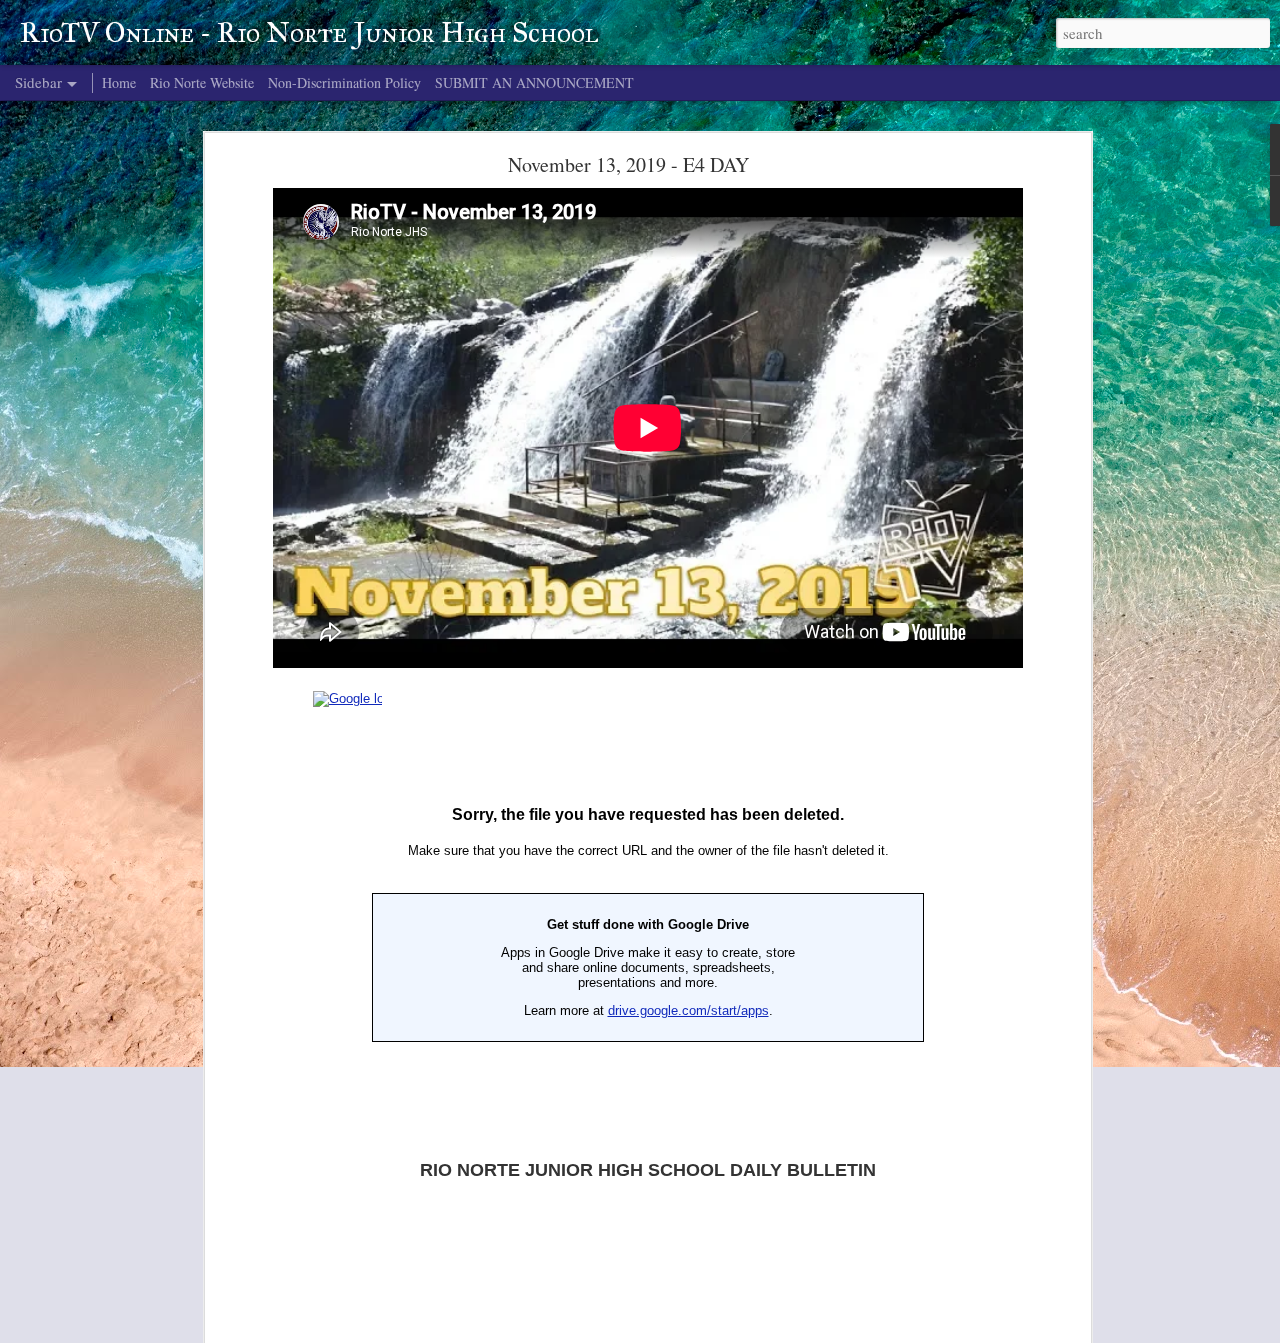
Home (119, 82)
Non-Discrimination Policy (344, 82)
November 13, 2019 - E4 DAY (628, 164)
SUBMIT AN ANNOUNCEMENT (534, 82)
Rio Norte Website (202, 82)
